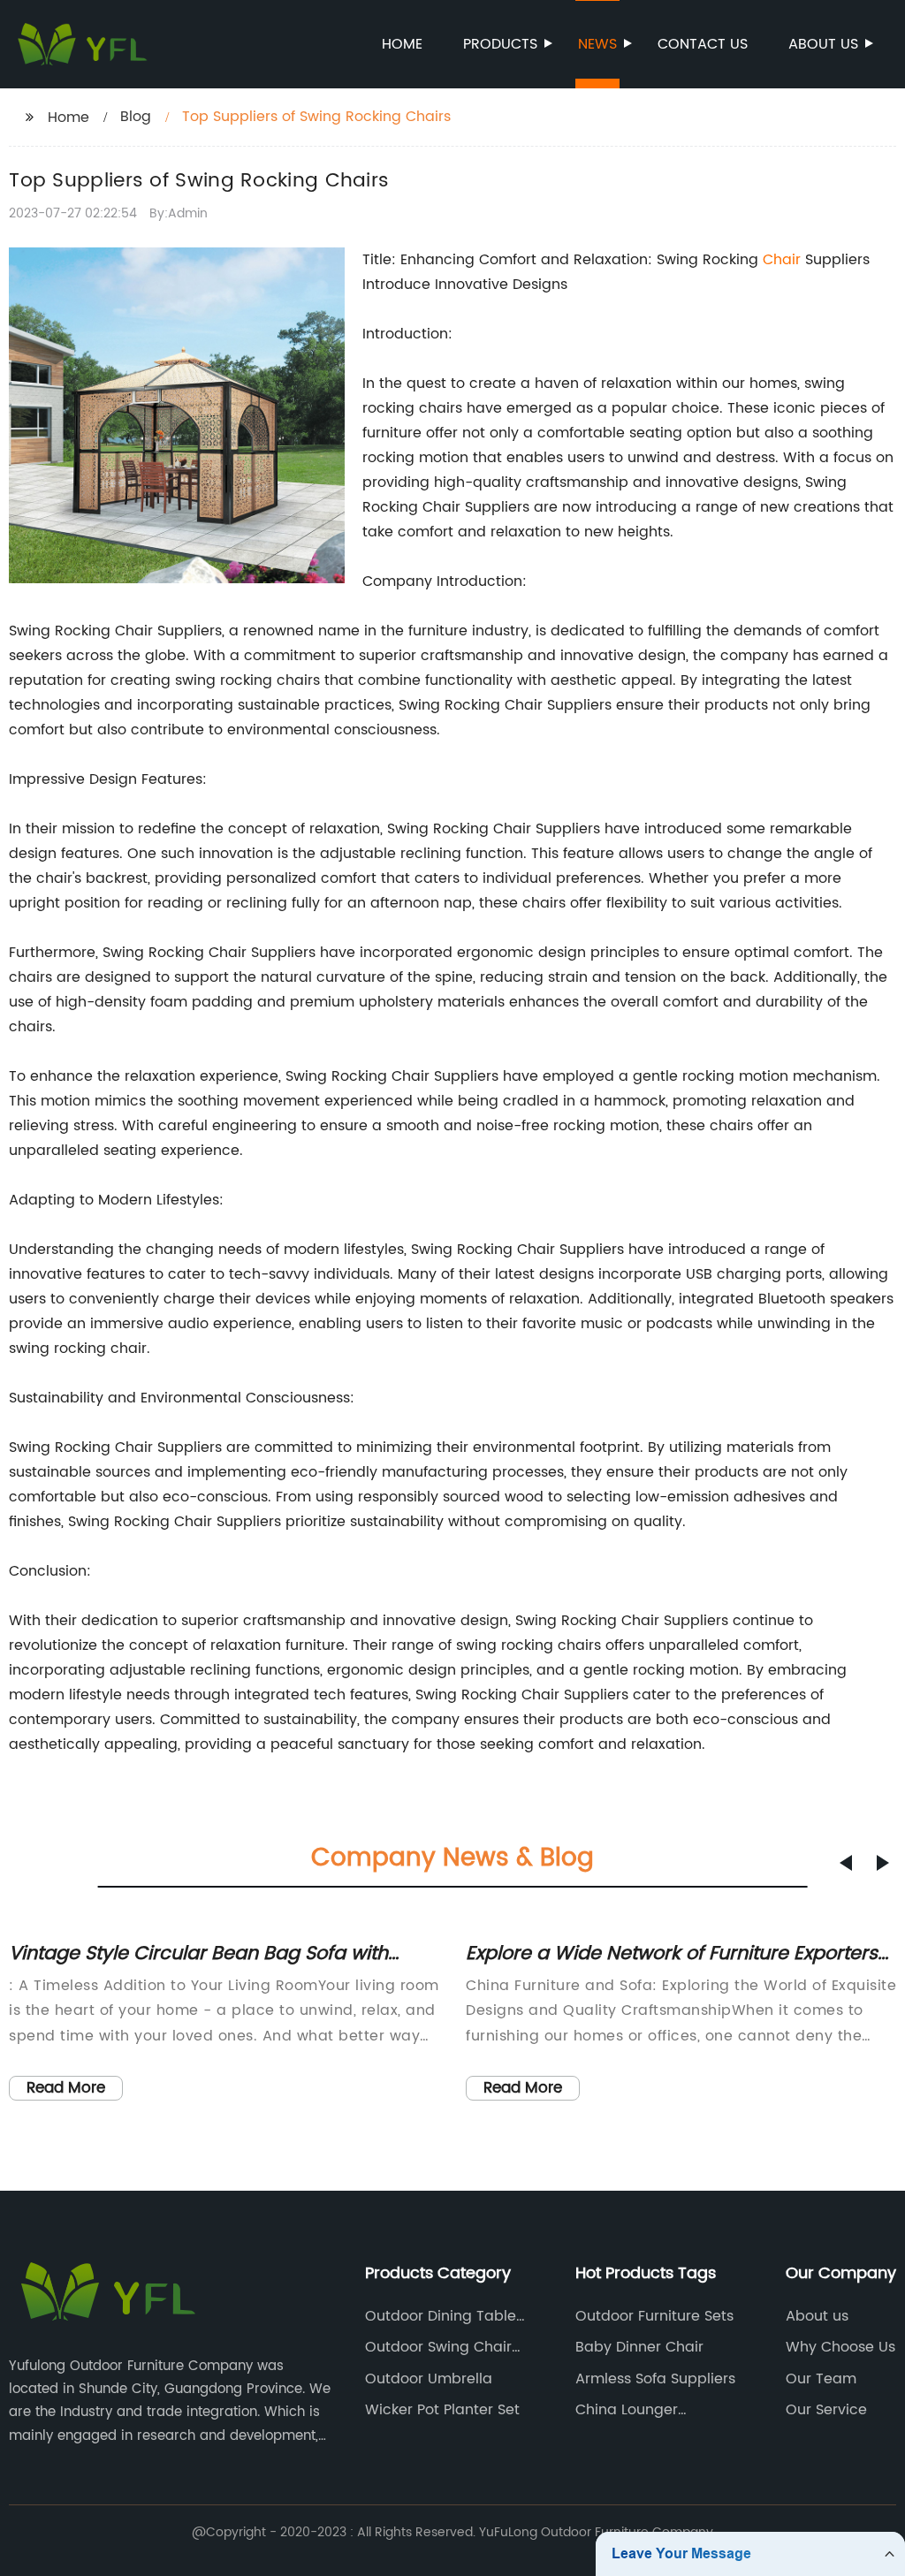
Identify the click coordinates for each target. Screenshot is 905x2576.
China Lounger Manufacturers (627, 2410)
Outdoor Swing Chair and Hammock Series (441, 2347)
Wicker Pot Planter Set (442, 2410)
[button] (846, 1863)
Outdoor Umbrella (429, 2379)
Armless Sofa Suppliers (655, 2379)
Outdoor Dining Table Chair (441, 2316)
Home (402, 44)
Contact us (703, 44)
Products (500, 44)
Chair (782, 260)
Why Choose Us (840, 2347)
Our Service (826, 2410)
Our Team (821, 2379)
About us (823, 44)
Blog (136, 117)
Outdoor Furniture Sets (654, 2316)
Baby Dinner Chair (639, 2347)
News (597, 44)
